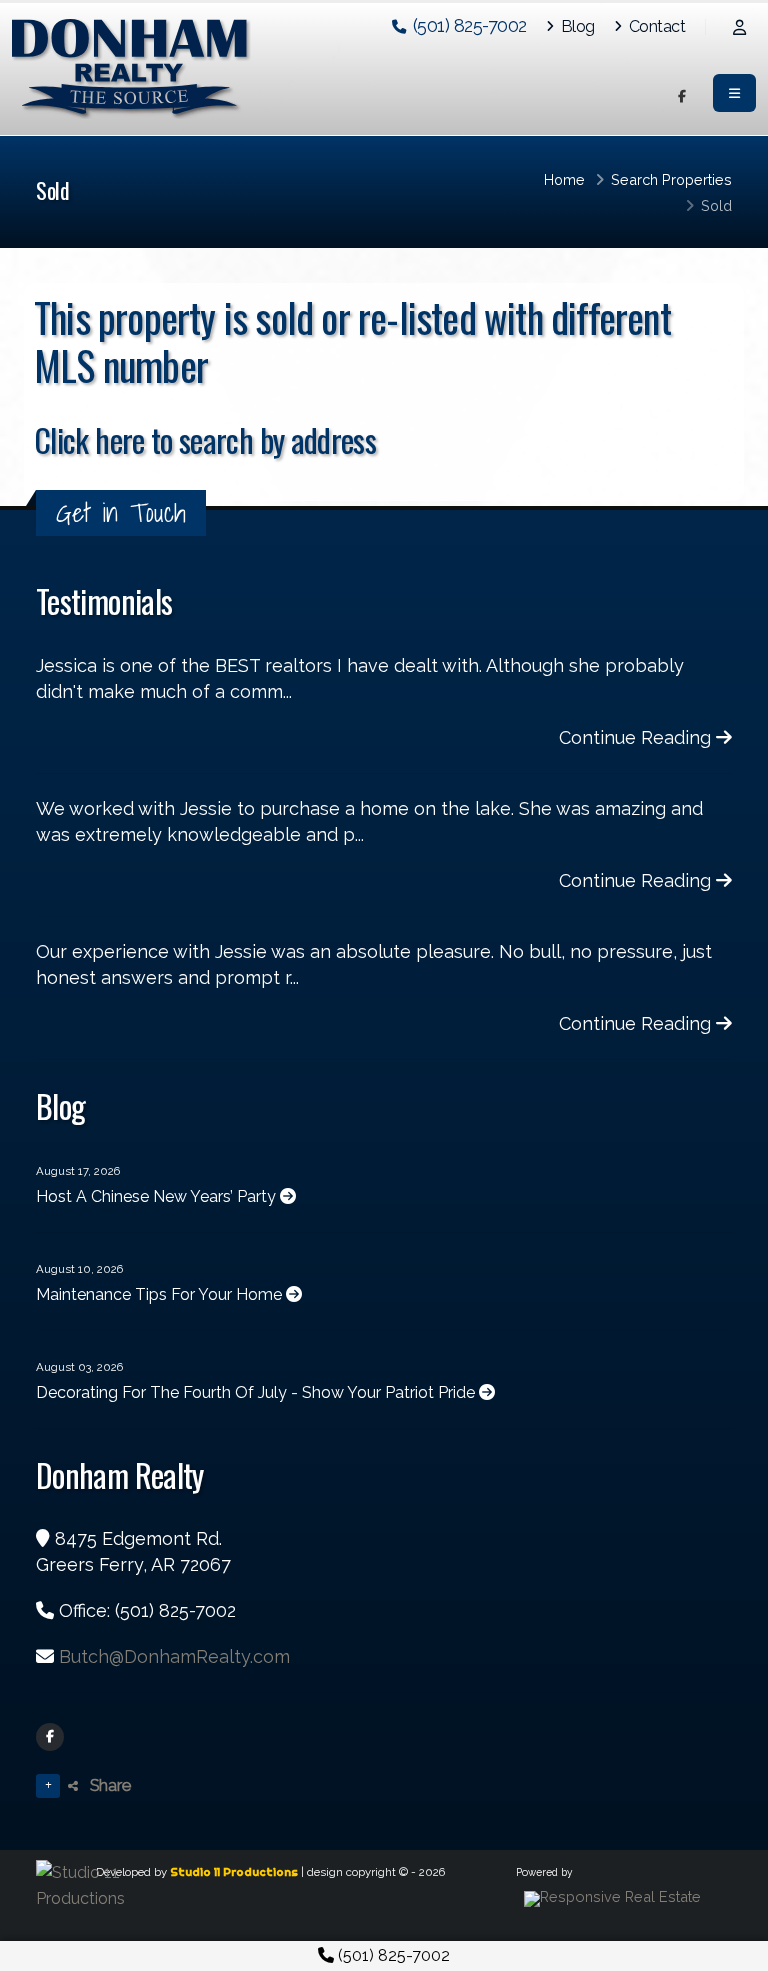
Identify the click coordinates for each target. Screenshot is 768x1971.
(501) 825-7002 (392, 1955)
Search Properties (671, 179)
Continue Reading (637, 737)
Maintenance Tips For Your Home (161, 1294)
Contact (655, 26)
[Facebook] (50, 1737)
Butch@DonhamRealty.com (174, 1656)
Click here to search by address (205, 439)
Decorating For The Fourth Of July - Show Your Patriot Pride (257, 1392)
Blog (576, 26)
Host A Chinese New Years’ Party (158, 1196)
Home (564, 179)
